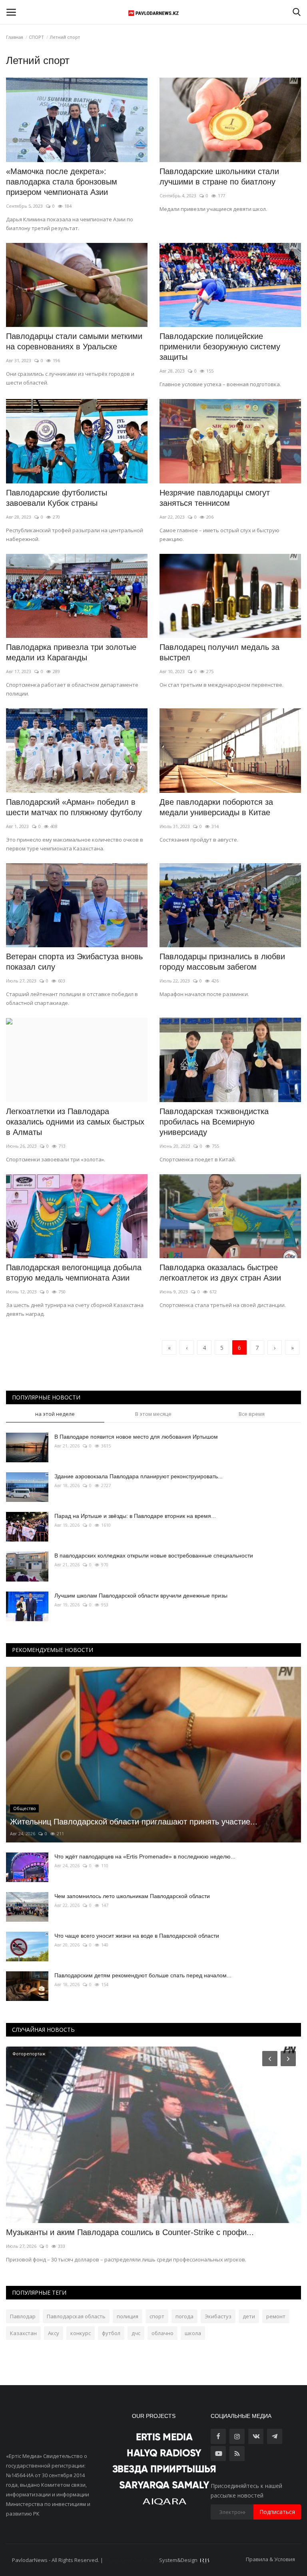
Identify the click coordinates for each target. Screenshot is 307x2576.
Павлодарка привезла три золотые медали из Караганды (71, 652)
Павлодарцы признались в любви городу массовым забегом (222, 962)
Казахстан (23, 2333)
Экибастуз (218, 2316)
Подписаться (277, 2512)
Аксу (54, 2333)
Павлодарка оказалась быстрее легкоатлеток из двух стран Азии (220, 1273)
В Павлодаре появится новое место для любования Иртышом (136, 1437)
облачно (162, 2333)
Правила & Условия (270, 2559)
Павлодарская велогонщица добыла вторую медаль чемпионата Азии (74, 1273)
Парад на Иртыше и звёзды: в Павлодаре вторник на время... (135, 1516)
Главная (15, 37)
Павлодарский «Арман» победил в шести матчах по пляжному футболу (74, 807)
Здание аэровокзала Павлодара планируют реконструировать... (139, 1476)
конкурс (81, 2333)
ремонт (276, 2316)
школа (193, 2333)
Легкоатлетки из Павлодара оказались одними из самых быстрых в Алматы (75, 1122)
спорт (157, 2316)
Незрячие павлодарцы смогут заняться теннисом (215, 498)
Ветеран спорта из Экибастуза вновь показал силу (74, 962)
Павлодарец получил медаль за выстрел (219, 652)
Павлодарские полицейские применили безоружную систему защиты (220, 347)
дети (249, 2316)
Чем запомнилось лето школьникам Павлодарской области (132, 1896)
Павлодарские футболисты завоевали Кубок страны (57, 498)
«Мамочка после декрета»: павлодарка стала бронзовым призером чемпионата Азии (62, 182)
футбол (111, 2333)
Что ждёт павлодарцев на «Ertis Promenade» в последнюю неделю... (145, 1856)
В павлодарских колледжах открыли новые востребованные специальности (154, 1556)
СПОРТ (36, 37)
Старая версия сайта (131, 2560)
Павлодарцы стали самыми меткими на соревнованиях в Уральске (74, 341)
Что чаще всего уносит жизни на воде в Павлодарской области (137, 1936)
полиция (128, 2316)
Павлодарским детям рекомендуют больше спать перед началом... (143, 1975)
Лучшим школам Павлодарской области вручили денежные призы (141, 1596)
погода (184, 2316)
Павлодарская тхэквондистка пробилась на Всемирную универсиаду (214, 1122)
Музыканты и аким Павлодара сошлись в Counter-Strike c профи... (130, 2232)
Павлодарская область (76, 2316)
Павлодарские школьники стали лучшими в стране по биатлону (219, 176)
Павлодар (23, 2316)
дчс (136, 2333)
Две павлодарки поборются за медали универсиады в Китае (216, 807)
